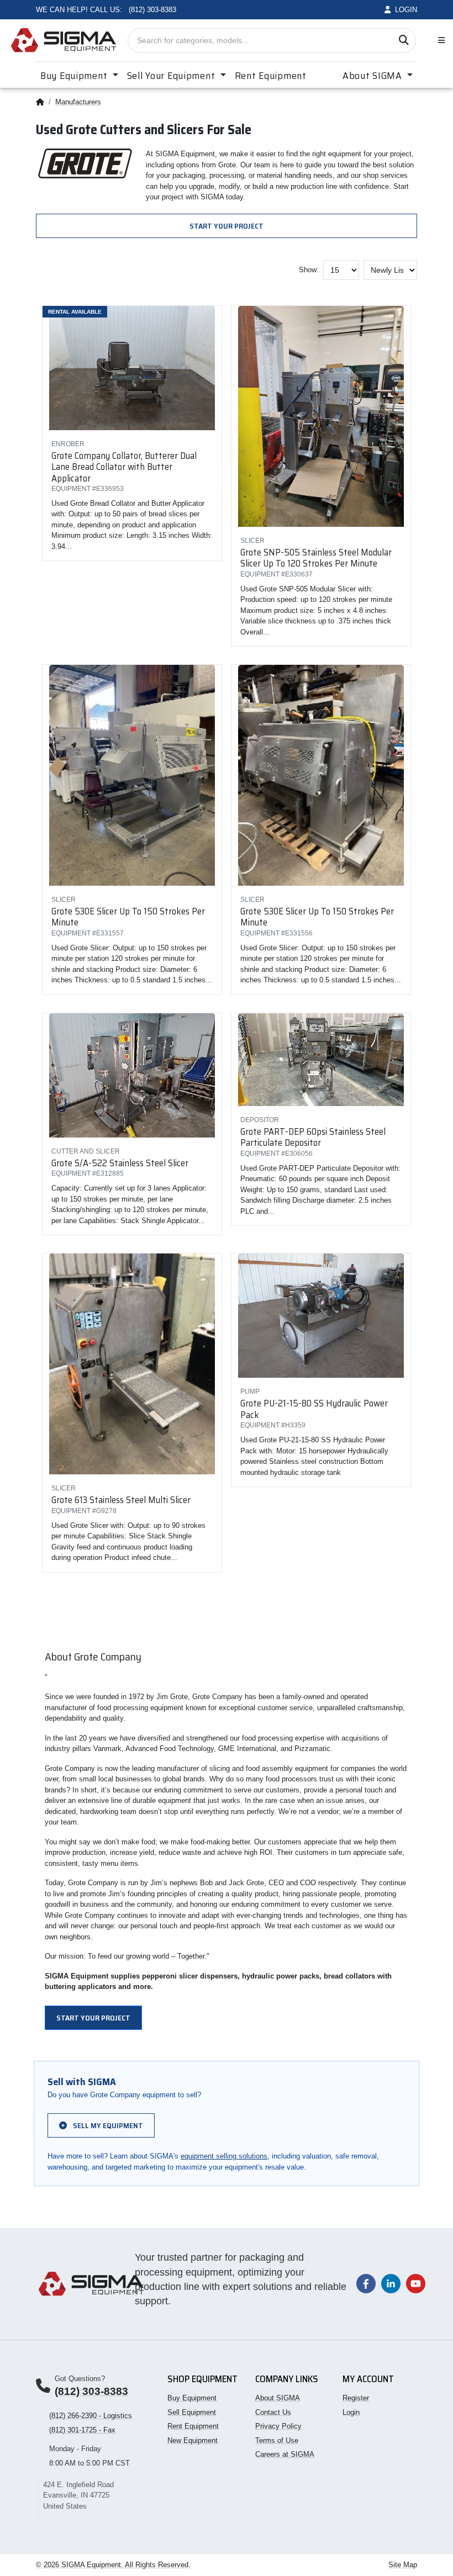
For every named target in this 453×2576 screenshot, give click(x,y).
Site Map (403, 2565)
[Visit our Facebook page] (366, 2283)
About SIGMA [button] (374, 76)
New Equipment (193, 2440)
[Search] (404, 41)
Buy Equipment (192, 2398)
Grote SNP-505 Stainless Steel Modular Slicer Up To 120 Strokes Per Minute (316, 558)
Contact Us (273, 2412)
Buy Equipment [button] (75, 76)
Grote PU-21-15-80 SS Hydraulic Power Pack (314, 1409)
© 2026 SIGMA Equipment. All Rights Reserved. (113, 2565)
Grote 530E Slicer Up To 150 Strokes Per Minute (128, 917)
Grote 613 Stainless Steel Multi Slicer (121, 1500)
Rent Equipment (271, 76)
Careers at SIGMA (285, 2454)
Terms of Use (277, 2440)
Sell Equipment (192, 2412)
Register (356, 2398)
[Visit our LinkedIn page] (391, 2283)
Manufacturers (78, 102)
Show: (309, 270)
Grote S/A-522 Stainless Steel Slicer (120, 1163)
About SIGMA (278, 2398)
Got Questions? (80, 2379)
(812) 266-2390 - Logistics (91, 2416)
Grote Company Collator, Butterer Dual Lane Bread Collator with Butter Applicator (124, 467)
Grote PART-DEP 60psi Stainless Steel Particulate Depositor (313, 1137)
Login (351, 2412)
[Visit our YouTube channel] (416, 2283)
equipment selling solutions (224, 2156)
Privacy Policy (278, 2426)
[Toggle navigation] (439, 41)
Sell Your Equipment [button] (172, 76)
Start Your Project (227, 226)
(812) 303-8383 (91, 2391)
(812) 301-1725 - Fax (82, 2430)
